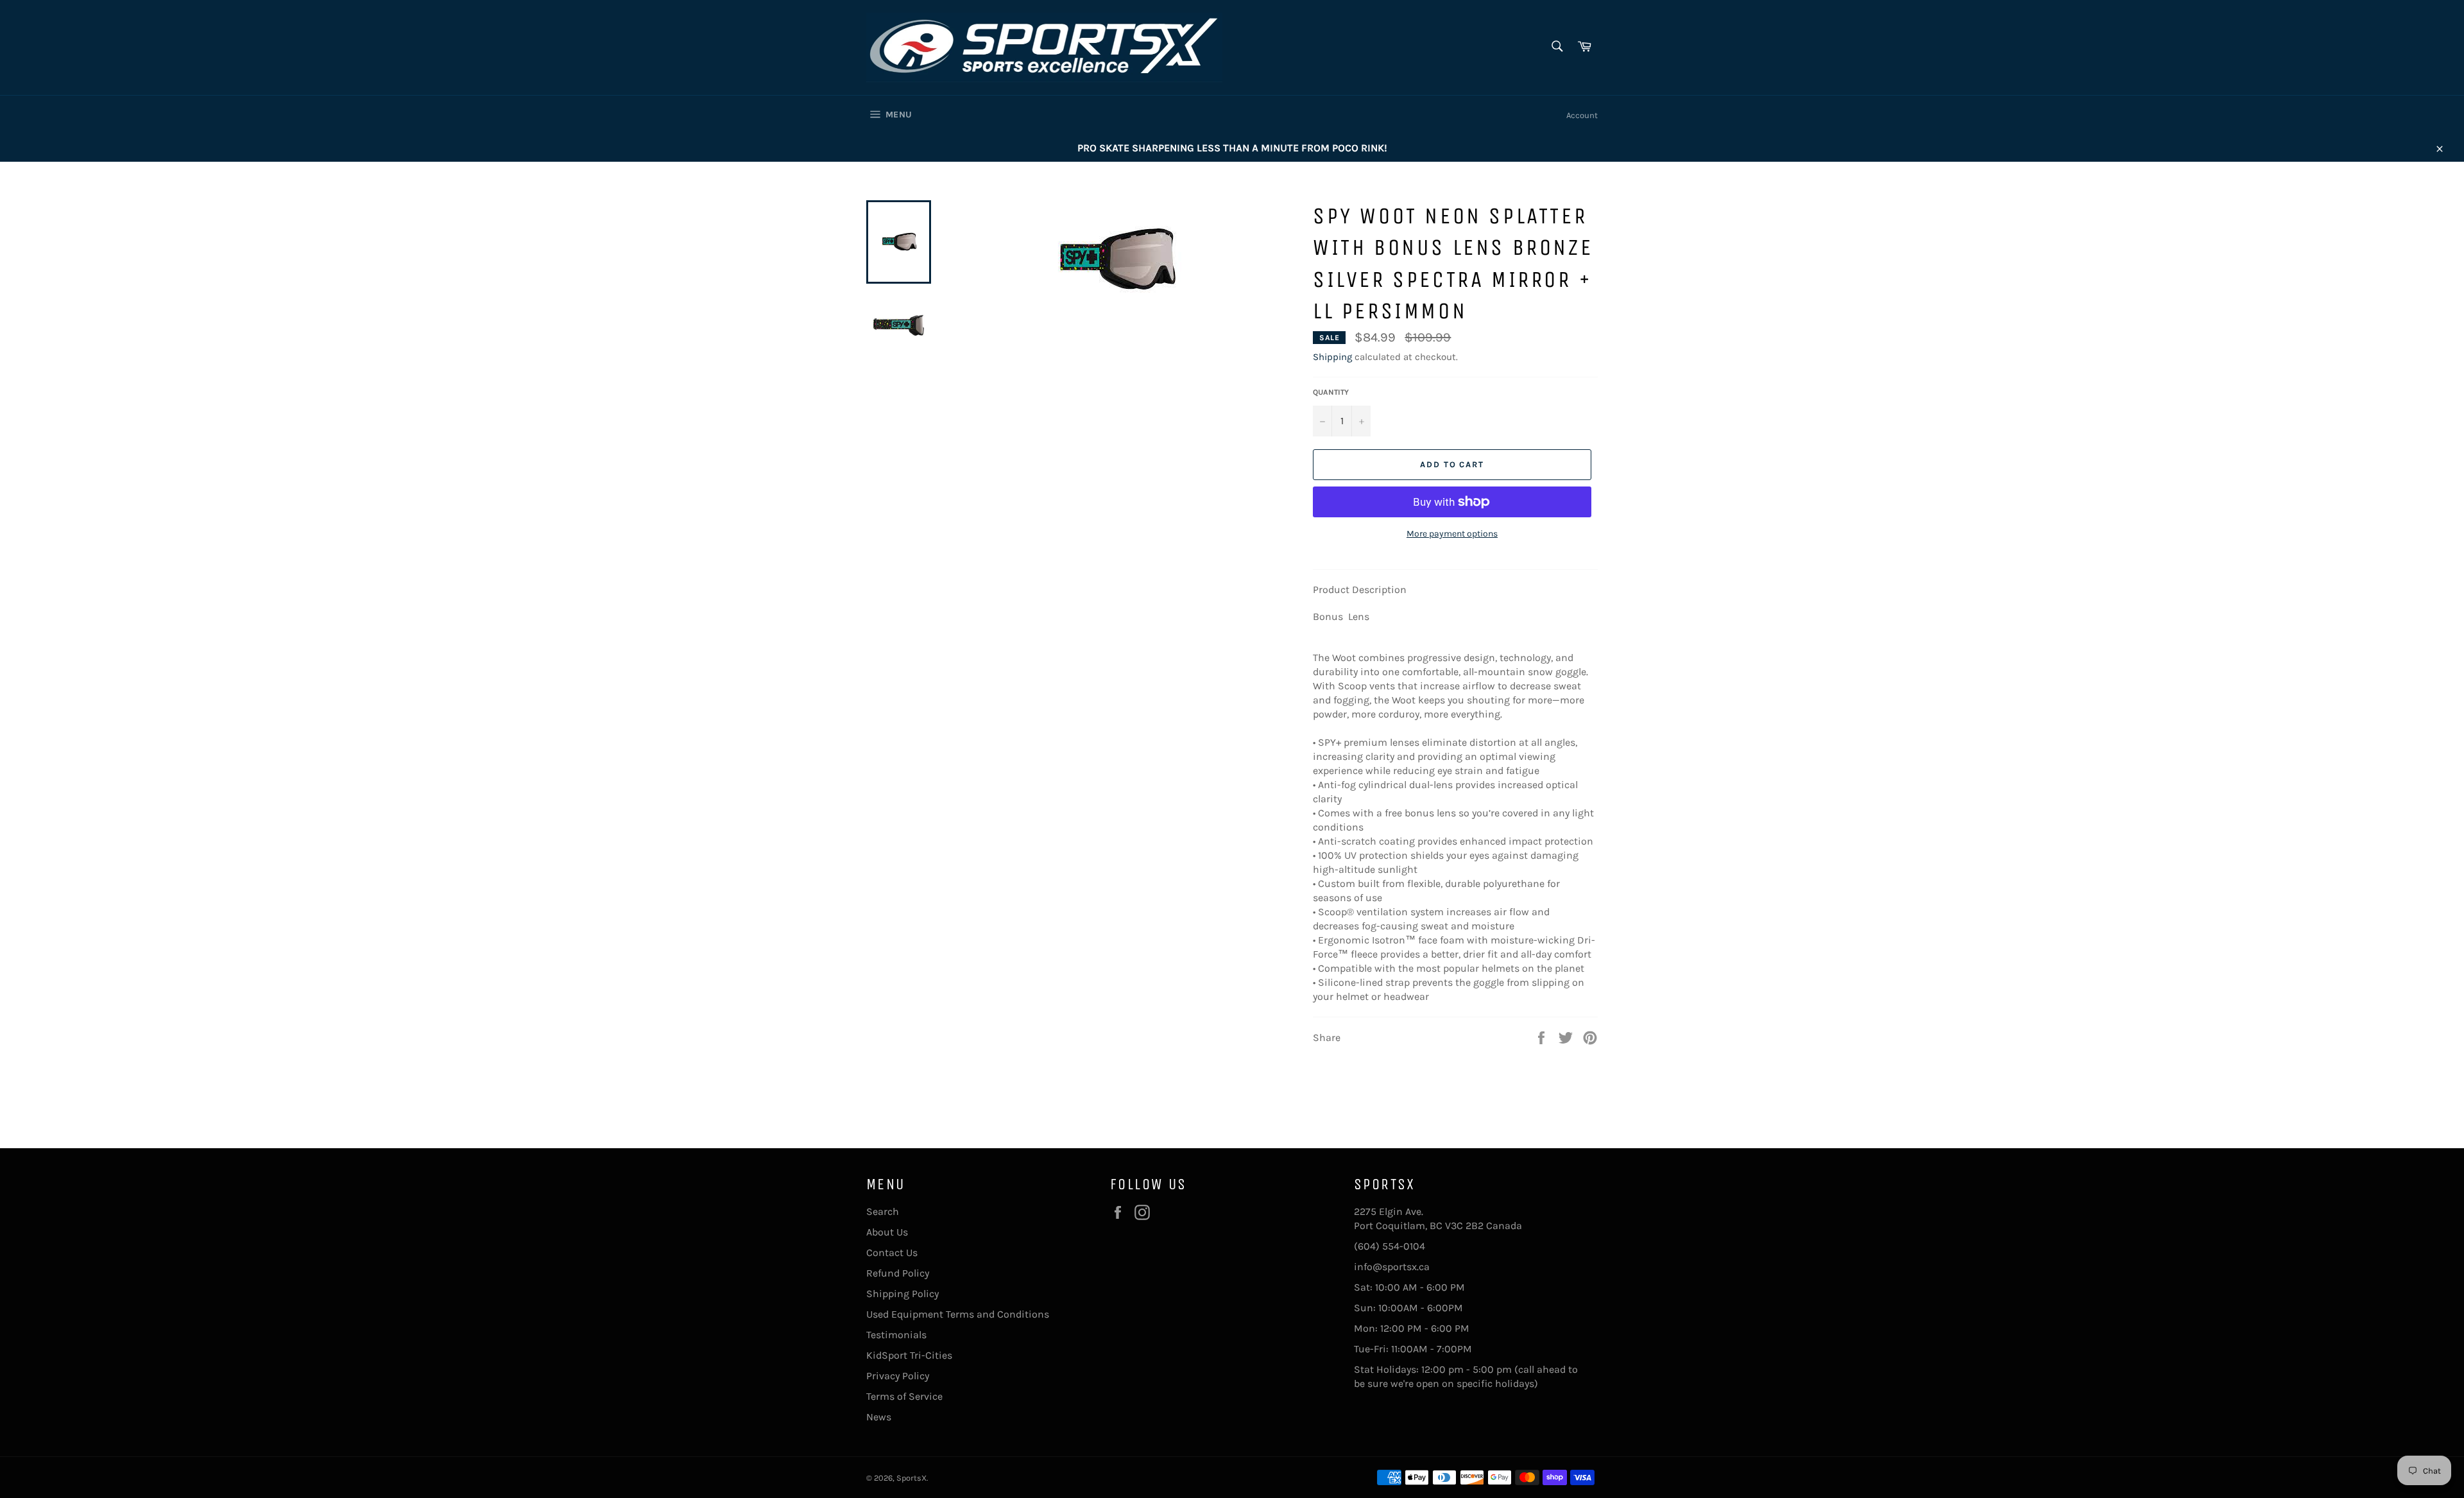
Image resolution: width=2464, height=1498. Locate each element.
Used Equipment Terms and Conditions (958, 1314)
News (879, 1417)
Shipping (1332, 357)
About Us (887, 1232)
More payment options (1452, 534)
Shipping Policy (903, 1294)
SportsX (911, 1478)
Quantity (1331, 392)
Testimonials (896, 1335)
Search (883, 1211)
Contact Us (892, 1253)
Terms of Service (904, 1396)
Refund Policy (898, 1273)
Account (1582, 115)
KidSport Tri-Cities (909, 1355)
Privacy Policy (898, 1376)
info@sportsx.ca (1392, 1267)
